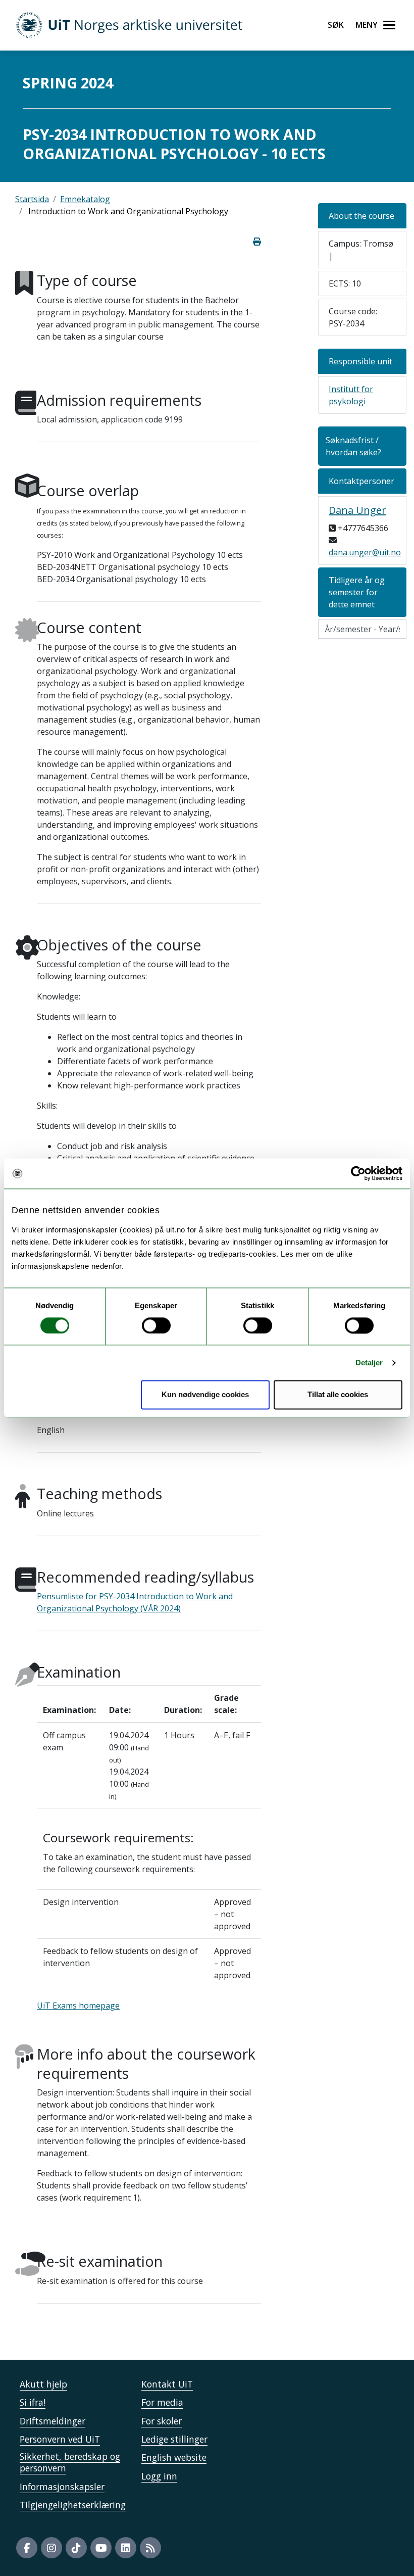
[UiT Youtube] (101, 2548)
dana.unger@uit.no (365, 552)
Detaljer (369, 1363)
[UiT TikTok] (76, 2548)
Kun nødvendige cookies (205, 1395)
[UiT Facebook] (27, 2548)
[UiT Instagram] (51, 2548)
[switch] (156, 1325)
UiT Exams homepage (78, 2006)
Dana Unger (357, 510)
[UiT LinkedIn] (126, 2548)
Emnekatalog (85, 199)
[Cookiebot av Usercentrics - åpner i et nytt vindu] (358, 1173)
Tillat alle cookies (338, 1395)
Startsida (32, 199)
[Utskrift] (257, 242)
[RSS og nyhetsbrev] (150, 2548)
